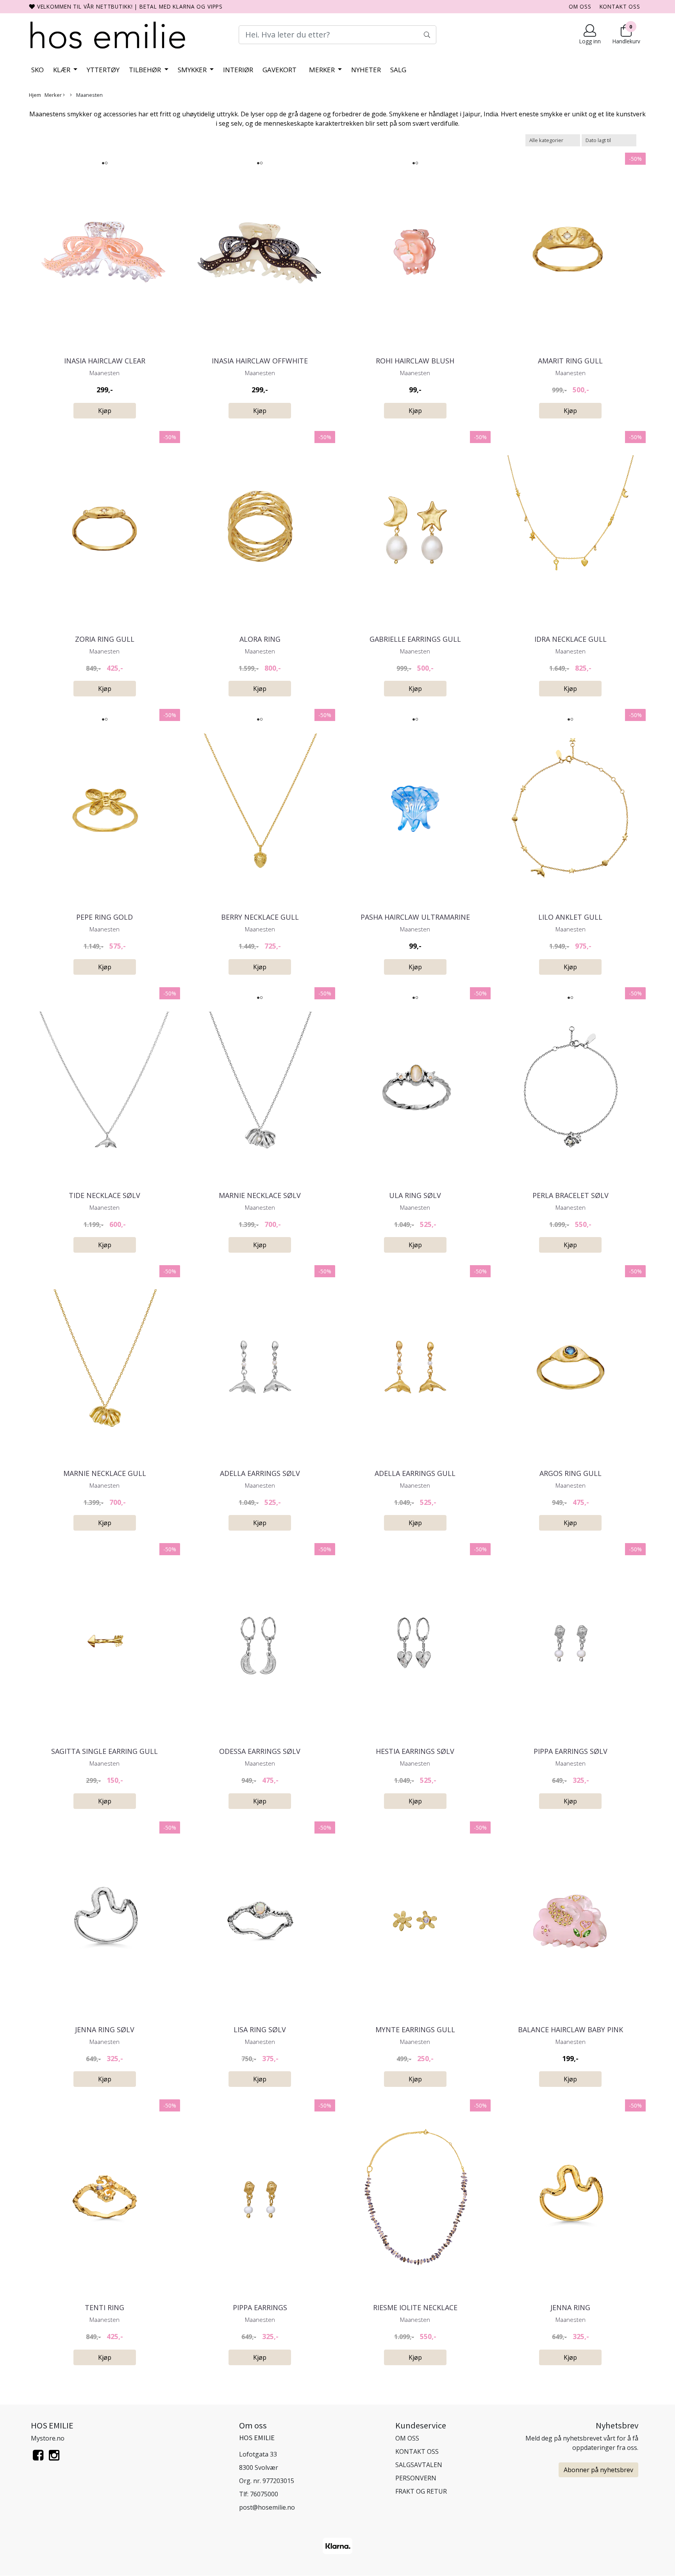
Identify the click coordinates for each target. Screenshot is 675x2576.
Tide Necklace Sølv (104, 1195)
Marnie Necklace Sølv (260, 1195)
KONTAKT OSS (620, 6)
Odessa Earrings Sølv (260, 1751)
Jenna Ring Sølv (105, 2029)
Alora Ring (260, 639)
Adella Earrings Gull (415, 1473)
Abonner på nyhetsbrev (598, 2470)
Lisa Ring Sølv (260, 2029)
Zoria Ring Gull (105, 639)
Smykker (193, 70)
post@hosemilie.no (267, 2507)
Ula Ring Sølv (415, 1195)
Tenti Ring (104, 2307)
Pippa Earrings (260, 2307)
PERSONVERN (416, 2478)
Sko (37, 70)
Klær (62, 70)
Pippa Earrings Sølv (571, 1751)
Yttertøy (103, 70)
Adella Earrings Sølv (260, 1473)
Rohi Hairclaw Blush (415, 361)
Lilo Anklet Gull (570, 917)
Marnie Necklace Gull (105, 1473)
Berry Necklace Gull (260, 917)
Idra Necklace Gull (571, 639)
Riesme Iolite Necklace (415, 2307)
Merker (323, 70)
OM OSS (580, 6)
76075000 (264, 2494)
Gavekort (279, 70)
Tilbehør (146, 70)
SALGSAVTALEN (419, 2465)
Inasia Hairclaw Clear (105, 361)
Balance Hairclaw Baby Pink (571, 2029)
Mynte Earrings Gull (415, 2029)
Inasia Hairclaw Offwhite (260, 361)
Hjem (35, 95)
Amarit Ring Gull (570, 361)
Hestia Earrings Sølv (415, 1751)
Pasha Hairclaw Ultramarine (415, 917)
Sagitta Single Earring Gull (104, 1751)
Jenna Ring (570, 2307)
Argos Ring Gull (571, 1473)
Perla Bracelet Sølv (571, 1195)
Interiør (238, 70)
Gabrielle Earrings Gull (415, 639)
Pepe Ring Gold (104, 917)
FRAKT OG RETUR (421, 2491)
